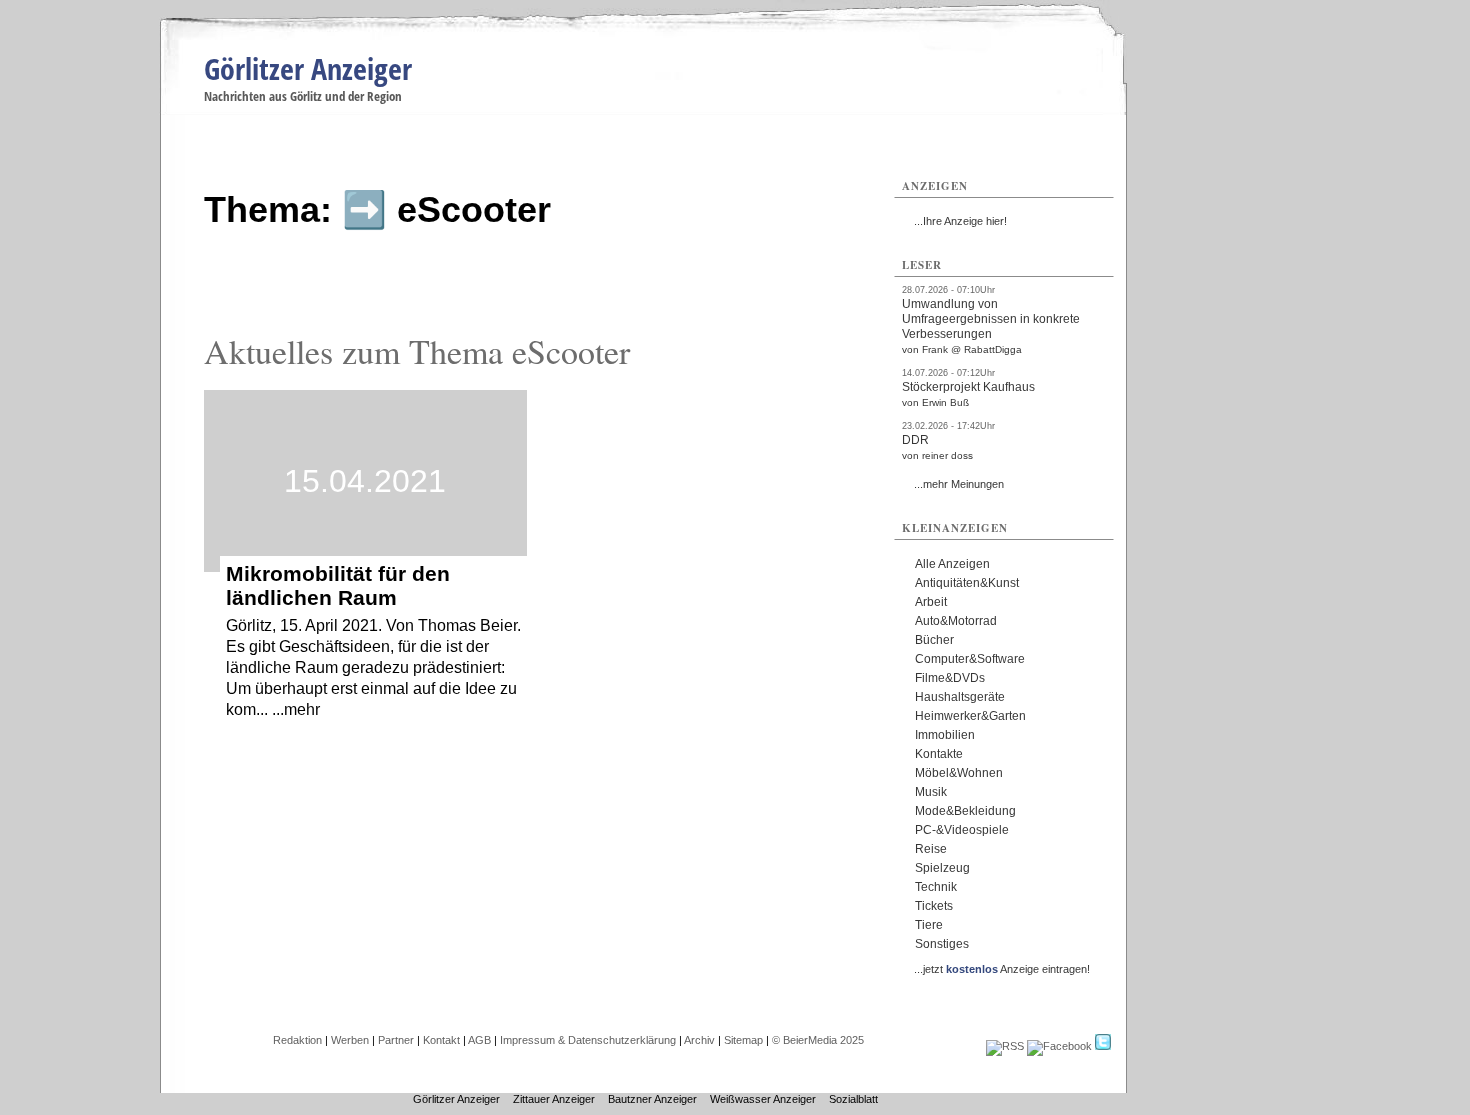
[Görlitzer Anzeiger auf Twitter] (1103, 1046)
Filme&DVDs (950, 678)
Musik (931, 792)
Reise (931, 849)
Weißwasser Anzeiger (763, 1099)
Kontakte (939, 754)
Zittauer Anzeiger (554, 1099)
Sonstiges (942, 944)
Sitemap (743, 1040)
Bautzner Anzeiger (652, 1099)
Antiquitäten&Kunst (967, 583)
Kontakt (441, 1040)
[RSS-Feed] (1005, 1046)
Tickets (934, 906)
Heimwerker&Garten (970, 716)
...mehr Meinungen (959, 484)
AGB (479, 1040)
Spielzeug (942, 868)
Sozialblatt (853, 1099)
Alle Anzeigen (952, 564)
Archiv (699, 1040)
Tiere (929, 925)
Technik (936, 887)
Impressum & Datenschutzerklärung (588, 1040)
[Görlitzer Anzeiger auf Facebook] (1059, 1046)
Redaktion (297, 1040)
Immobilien (945, 735)
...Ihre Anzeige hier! (960, 221)
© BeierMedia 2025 (818, 1040)
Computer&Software (970, 659)
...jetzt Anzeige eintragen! (1002, 969)
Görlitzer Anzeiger (308, 68)
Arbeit (931, 602)
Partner (396, 1040)
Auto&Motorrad (956, 621)
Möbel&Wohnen (959, 773)
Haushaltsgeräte (960, 697)
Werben (350, 1040)
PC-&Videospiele (962, 830)
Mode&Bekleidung (965, 811)
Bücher (934, 640)
